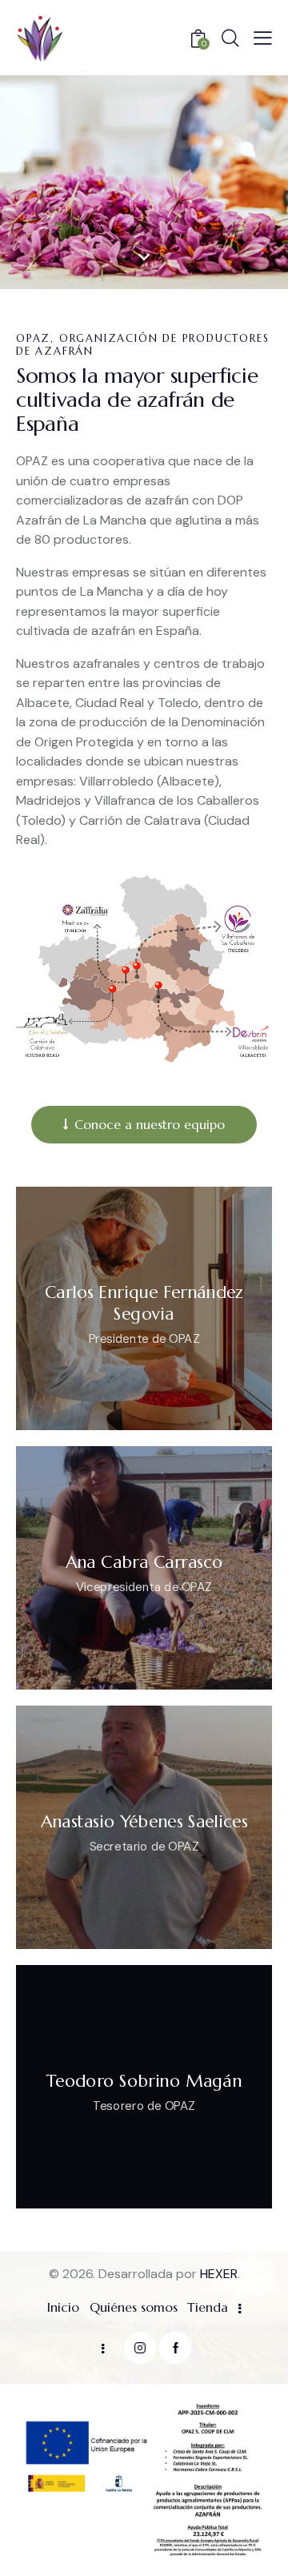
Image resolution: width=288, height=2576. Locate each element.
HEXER (219, 2274)
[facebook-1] (175, 2348)
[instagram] (140, 2348)
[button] (263, 38)
